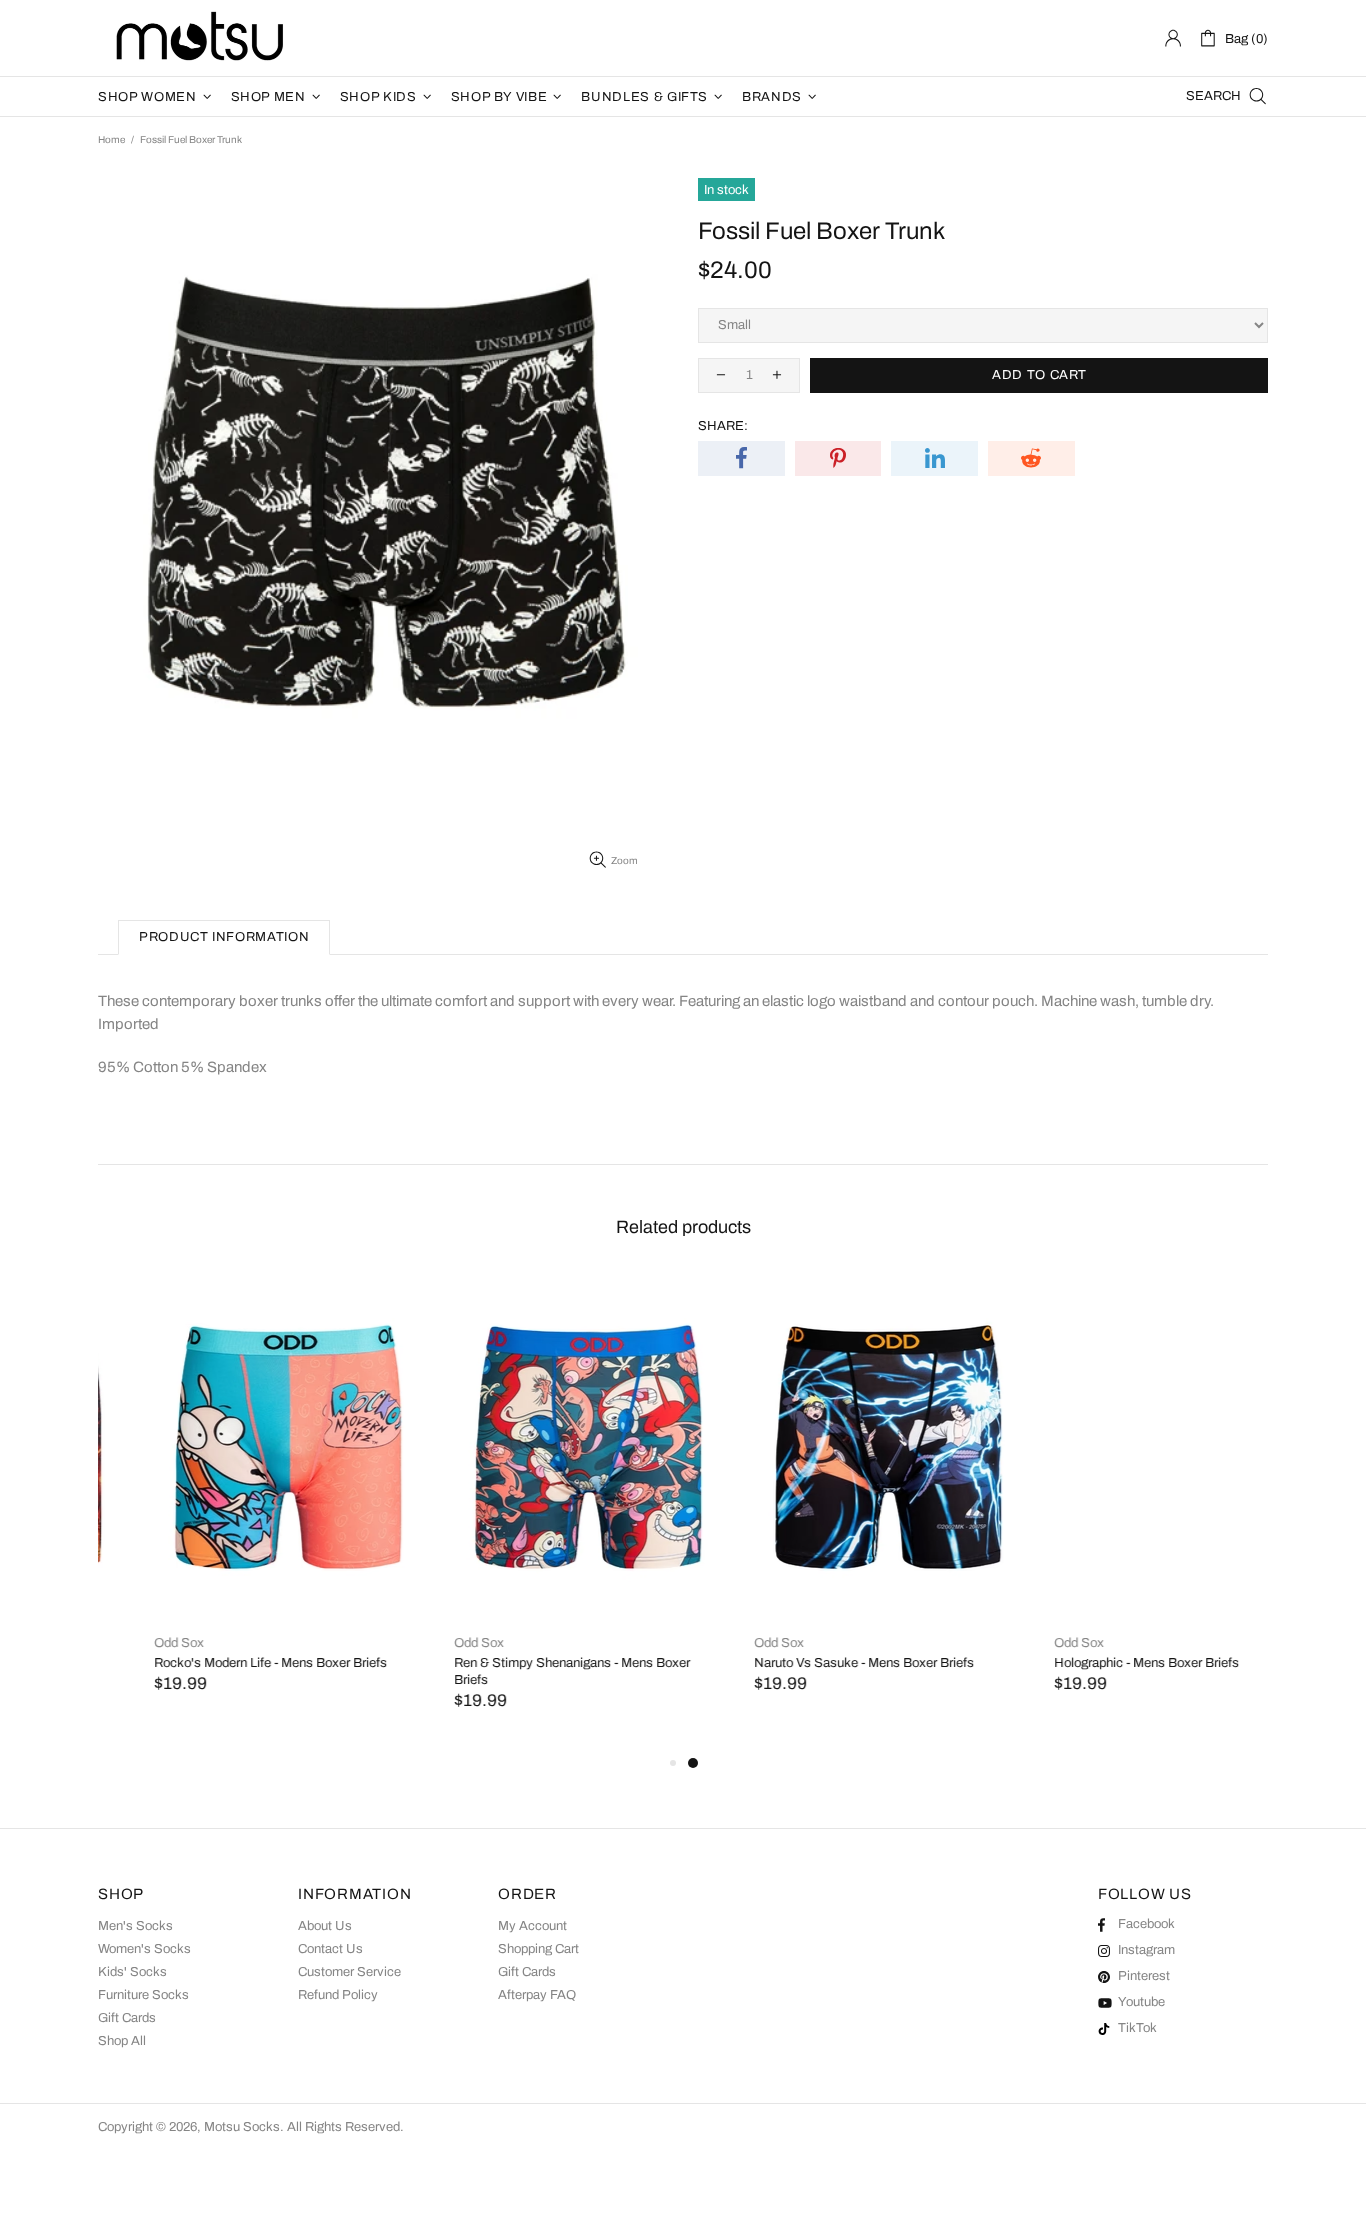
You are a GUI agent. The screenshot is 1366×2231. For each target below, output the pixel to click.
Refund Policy (338, 1995)
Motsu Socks (198, 38)
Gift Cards (127, 2018)
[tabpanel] (833, 1504)
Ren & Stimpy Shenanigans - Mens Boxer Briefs (516, 1671)
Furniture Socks (143, 1995)
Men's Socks (135, 1926)
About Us (325, 1926)
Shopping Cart (538, 1949)
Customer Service (349, 1972)
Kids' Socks (132, 1972)
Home (111, 139)
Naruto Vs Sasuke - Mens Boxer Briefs (808, 1663)
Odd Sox (123, 1643)
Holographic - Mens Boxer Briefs (1090, 1663)
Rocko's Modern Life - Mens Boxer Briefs (214, 1663)
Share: (723, 426)
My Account (532, 1926)
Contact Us (330, 1949)
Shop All (122, 2041)
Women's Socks (144, 1949)
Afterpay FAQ (537, 1995)
